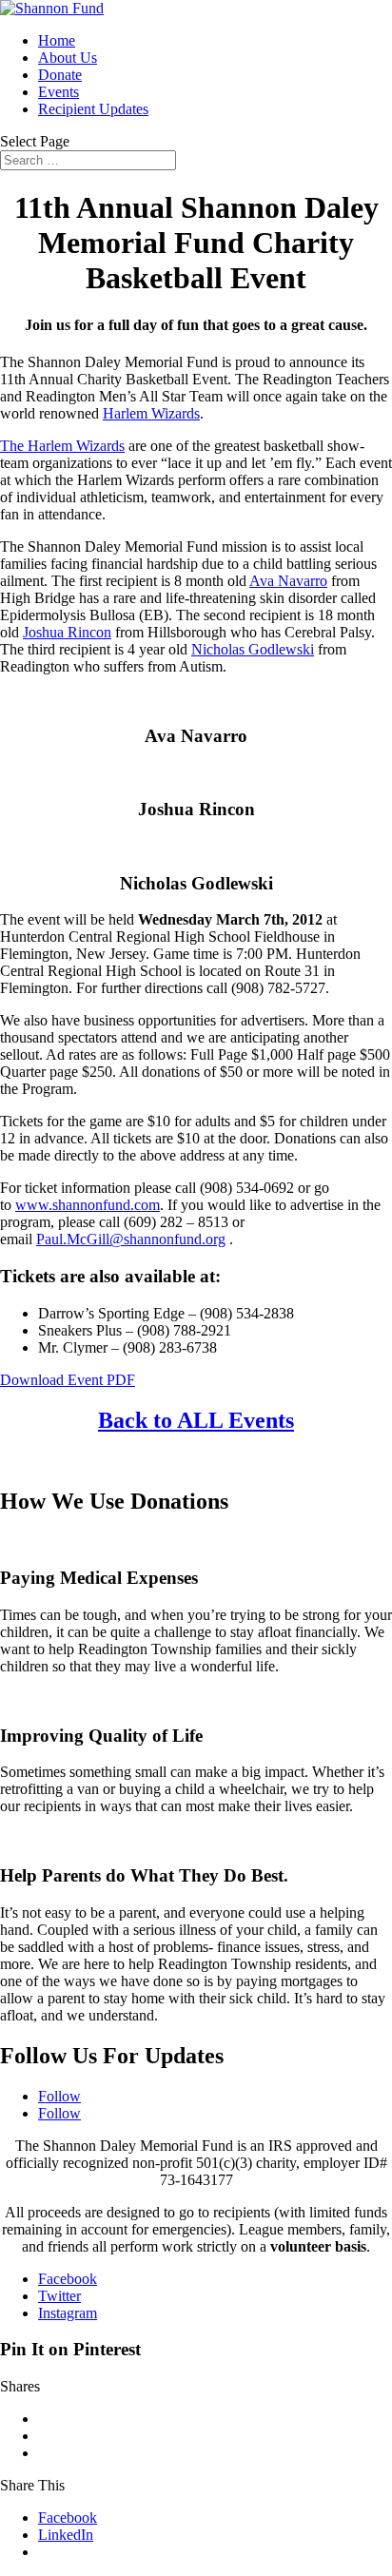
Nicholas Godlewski (253, 649)
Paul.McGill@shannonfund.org (131, 1239)
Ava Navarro (288, 581)
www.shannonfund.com (88, 1205)
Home (57, 40)
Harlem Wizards (151, 413)
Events (59, 92)
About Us (68, 58)
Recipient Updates (93, 109)
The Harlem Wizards (62, 446)
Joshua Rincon (67, 632)
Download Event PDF (68, 1380)
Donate (60, 75)
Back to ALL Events (196, 1420)
